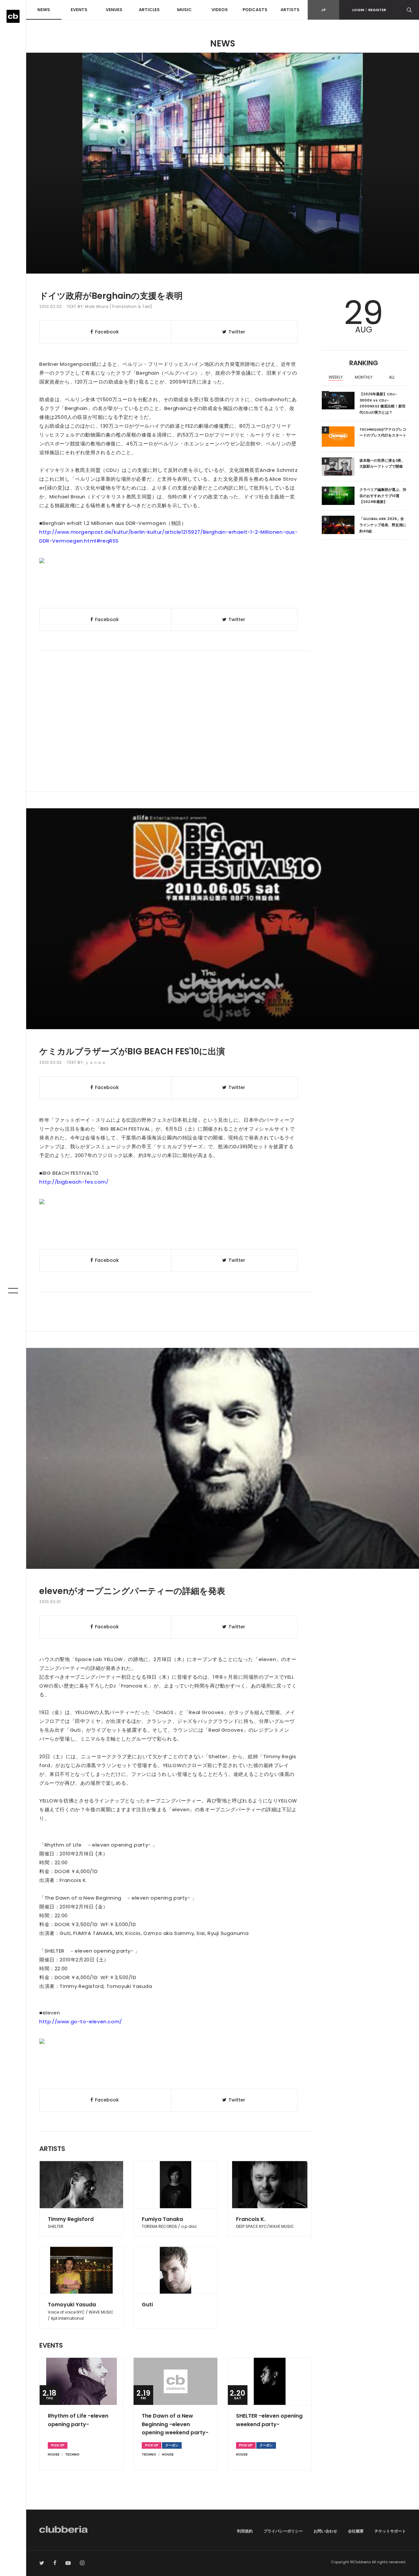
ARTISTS (290, 10)
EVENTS (79, 10)
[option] (336, 378)
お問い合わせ (325, 2531)
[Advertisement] (223, 736)
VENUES (114, 10)
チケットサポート (390, 2531)
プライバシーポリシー (283, 2531)
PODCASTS (255, 10)
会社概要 (356, 2531)
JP (323, 10)
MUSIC (184, 10)
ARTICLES (149, 10)
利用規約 (245, 2531)
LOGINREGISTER (369, 10)
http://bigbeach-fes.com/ (74, 1182)
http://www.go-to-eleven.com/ (81, 2021)
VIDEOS (220, 10)
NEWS (44, 10)
